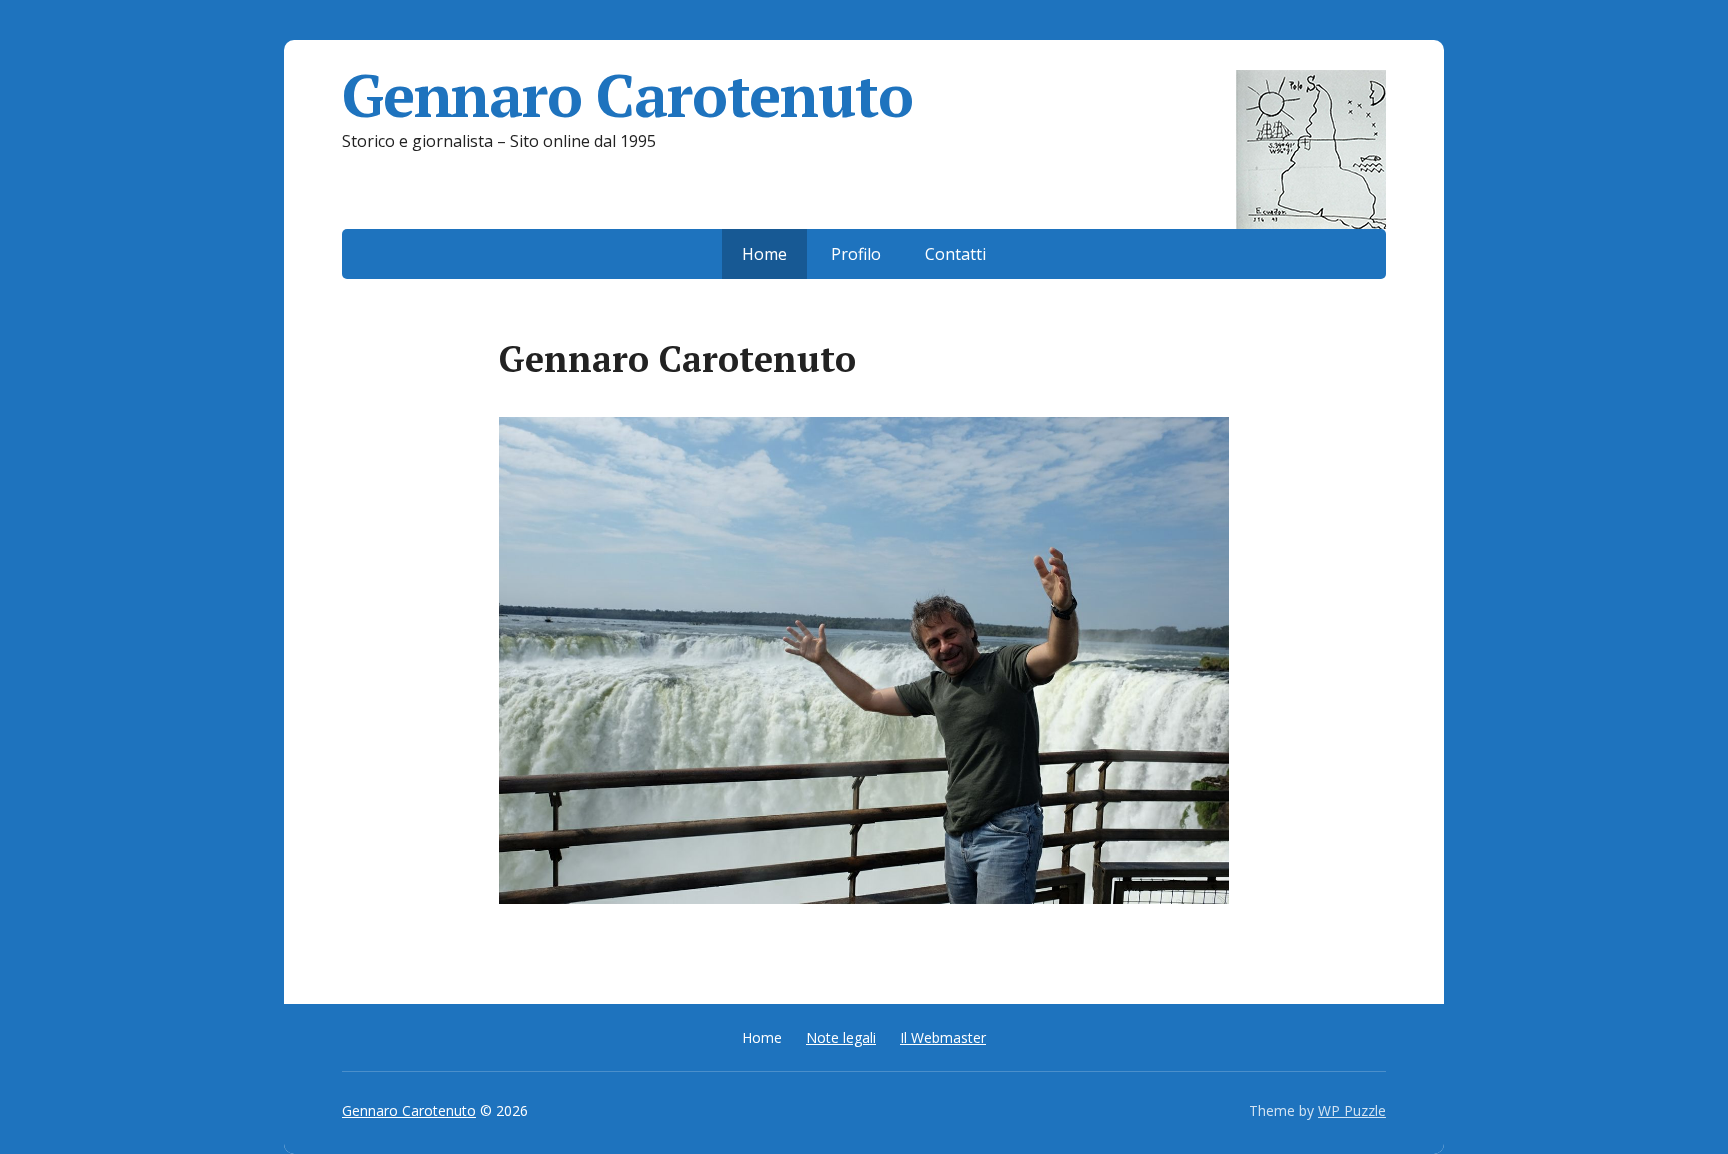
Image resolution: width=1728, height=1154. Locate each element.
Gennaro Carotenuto (627, 95)
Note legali (841, 1037)
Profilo (856, 254)
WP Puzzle (1352, 1110)
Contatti (955, 254)
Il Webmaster (943, 1037)
